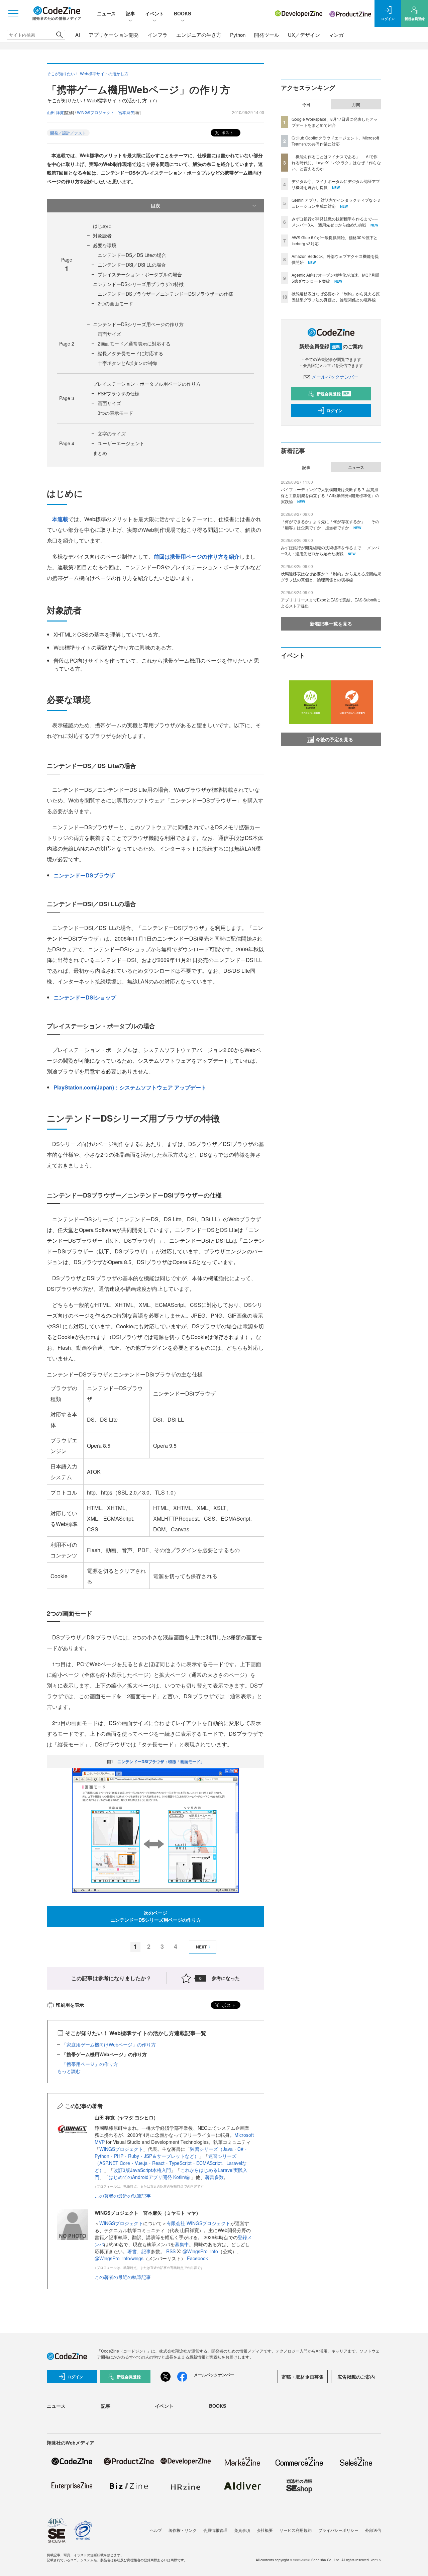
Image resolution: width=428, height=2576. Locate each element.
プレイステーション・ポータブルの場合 (140, 274)
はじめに (102, 226)
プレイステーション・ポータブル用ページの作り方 (147, 384)
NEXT (201, 1947)
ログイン (334, 410)
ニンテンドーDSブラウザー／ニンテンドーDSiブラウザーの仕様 (165, 294)
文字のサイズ (112, 434)
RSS (172, 2251)
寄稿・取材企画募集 (303, 2377)
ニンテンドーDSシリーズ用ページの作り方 (138, 324)
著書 (132, 2251)
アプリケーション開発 (114, 35)
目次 (155, 205)
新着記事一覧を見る (331, 624)
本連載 (60, 519)
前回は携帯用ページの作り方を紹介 (197, 556)
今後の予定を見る (334, 739)
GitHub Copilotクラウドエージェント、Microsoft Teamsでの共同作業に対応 (335, 141)
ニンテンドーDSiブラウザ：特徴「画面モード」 (161, 1761)
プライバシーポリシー (338, 2530)
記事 (130, 13)
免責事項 (242, 2530)
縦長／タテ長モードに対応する (130, 353)
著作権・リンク (183, 2530)
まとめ (100, 453)
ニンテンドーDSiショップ (85, 997)
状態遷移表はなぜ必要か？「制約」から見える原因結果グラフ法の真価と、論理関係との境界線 (336, 297)
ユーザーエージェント (121, 443)
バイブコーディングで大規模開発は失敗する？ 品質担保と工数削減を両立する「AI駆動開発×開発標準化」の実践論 (330, 495)
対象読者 (102, 235)
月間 (356, 104)
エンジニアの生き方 (199, 35)
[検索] (59, 35)
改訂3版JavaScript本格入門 (142, 2170)
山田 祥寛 (55, 112)
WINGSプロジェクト (121, 2149)
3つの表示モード (115, 413)
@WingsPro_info (200, 2251)
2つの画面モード (115, 303)
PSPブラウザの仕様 (119, 393)
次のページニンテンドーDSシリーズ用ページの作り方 (156, 1916)
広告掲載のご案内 (356, 2377)
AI (78, 35)
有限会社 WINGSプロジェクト (198, 2223)
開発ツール (267, 35)
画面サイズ (109, 334)
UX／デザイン (304, 35)
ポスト (227, 132)
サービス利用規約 (296, 2530)
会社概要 (265, 2530)
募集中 (182, 2244)
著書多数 (214, 2177)
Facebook (197, 2258)
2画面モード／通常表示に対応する (134, 344)
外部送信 (373, 2530)
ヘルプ (156, 2530)
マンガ (336, 35)
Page (67, 344)
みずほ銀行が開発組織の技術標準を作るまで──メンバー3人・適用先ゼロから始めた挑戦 (335, 222)
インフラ (157, 35)
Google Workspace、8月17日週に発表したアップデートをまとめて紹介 (335, 122)
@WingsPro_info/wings (119, 2258)
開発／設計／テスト (68, 133)
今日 (306, 104)
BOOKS (182, 13)
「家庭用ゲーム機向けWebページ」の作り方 (109, 2044)
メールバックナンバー (335, 377)
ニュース (106, 13)
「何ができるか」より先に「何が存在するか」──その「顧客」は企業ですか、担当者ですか (330, 524)
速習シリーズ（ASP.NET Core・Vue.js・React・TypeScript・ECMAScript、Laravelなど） (171, 2163)
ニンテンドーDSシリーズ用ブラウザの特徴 (138, 284)
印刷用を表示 (70, 2005)
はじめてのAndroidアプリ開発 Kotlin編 (150, 2177)
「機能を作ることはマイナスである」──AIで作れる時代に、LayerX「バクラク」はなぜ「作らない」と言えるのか (336, 162)
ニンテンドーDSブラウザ (84, 875)
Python (238, 35)
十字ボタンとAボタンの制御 (127, 363)
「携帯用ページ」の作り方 (90, 2064)
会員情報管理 (215, 2530)
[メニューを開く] (13, 13)
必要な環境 (105, 245)
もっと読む (69, 2071)
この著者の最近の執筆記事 (123, 2196)
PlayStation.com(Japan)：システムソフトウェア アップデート (130, 1087)
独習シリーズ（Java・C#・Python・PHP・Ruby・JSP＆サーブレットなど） (171, 2152)
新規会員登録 (333, 394)
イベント (154, 13)
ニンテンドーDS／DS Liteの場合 (132, 255)
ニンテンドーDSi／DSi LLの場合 (132, 265)
